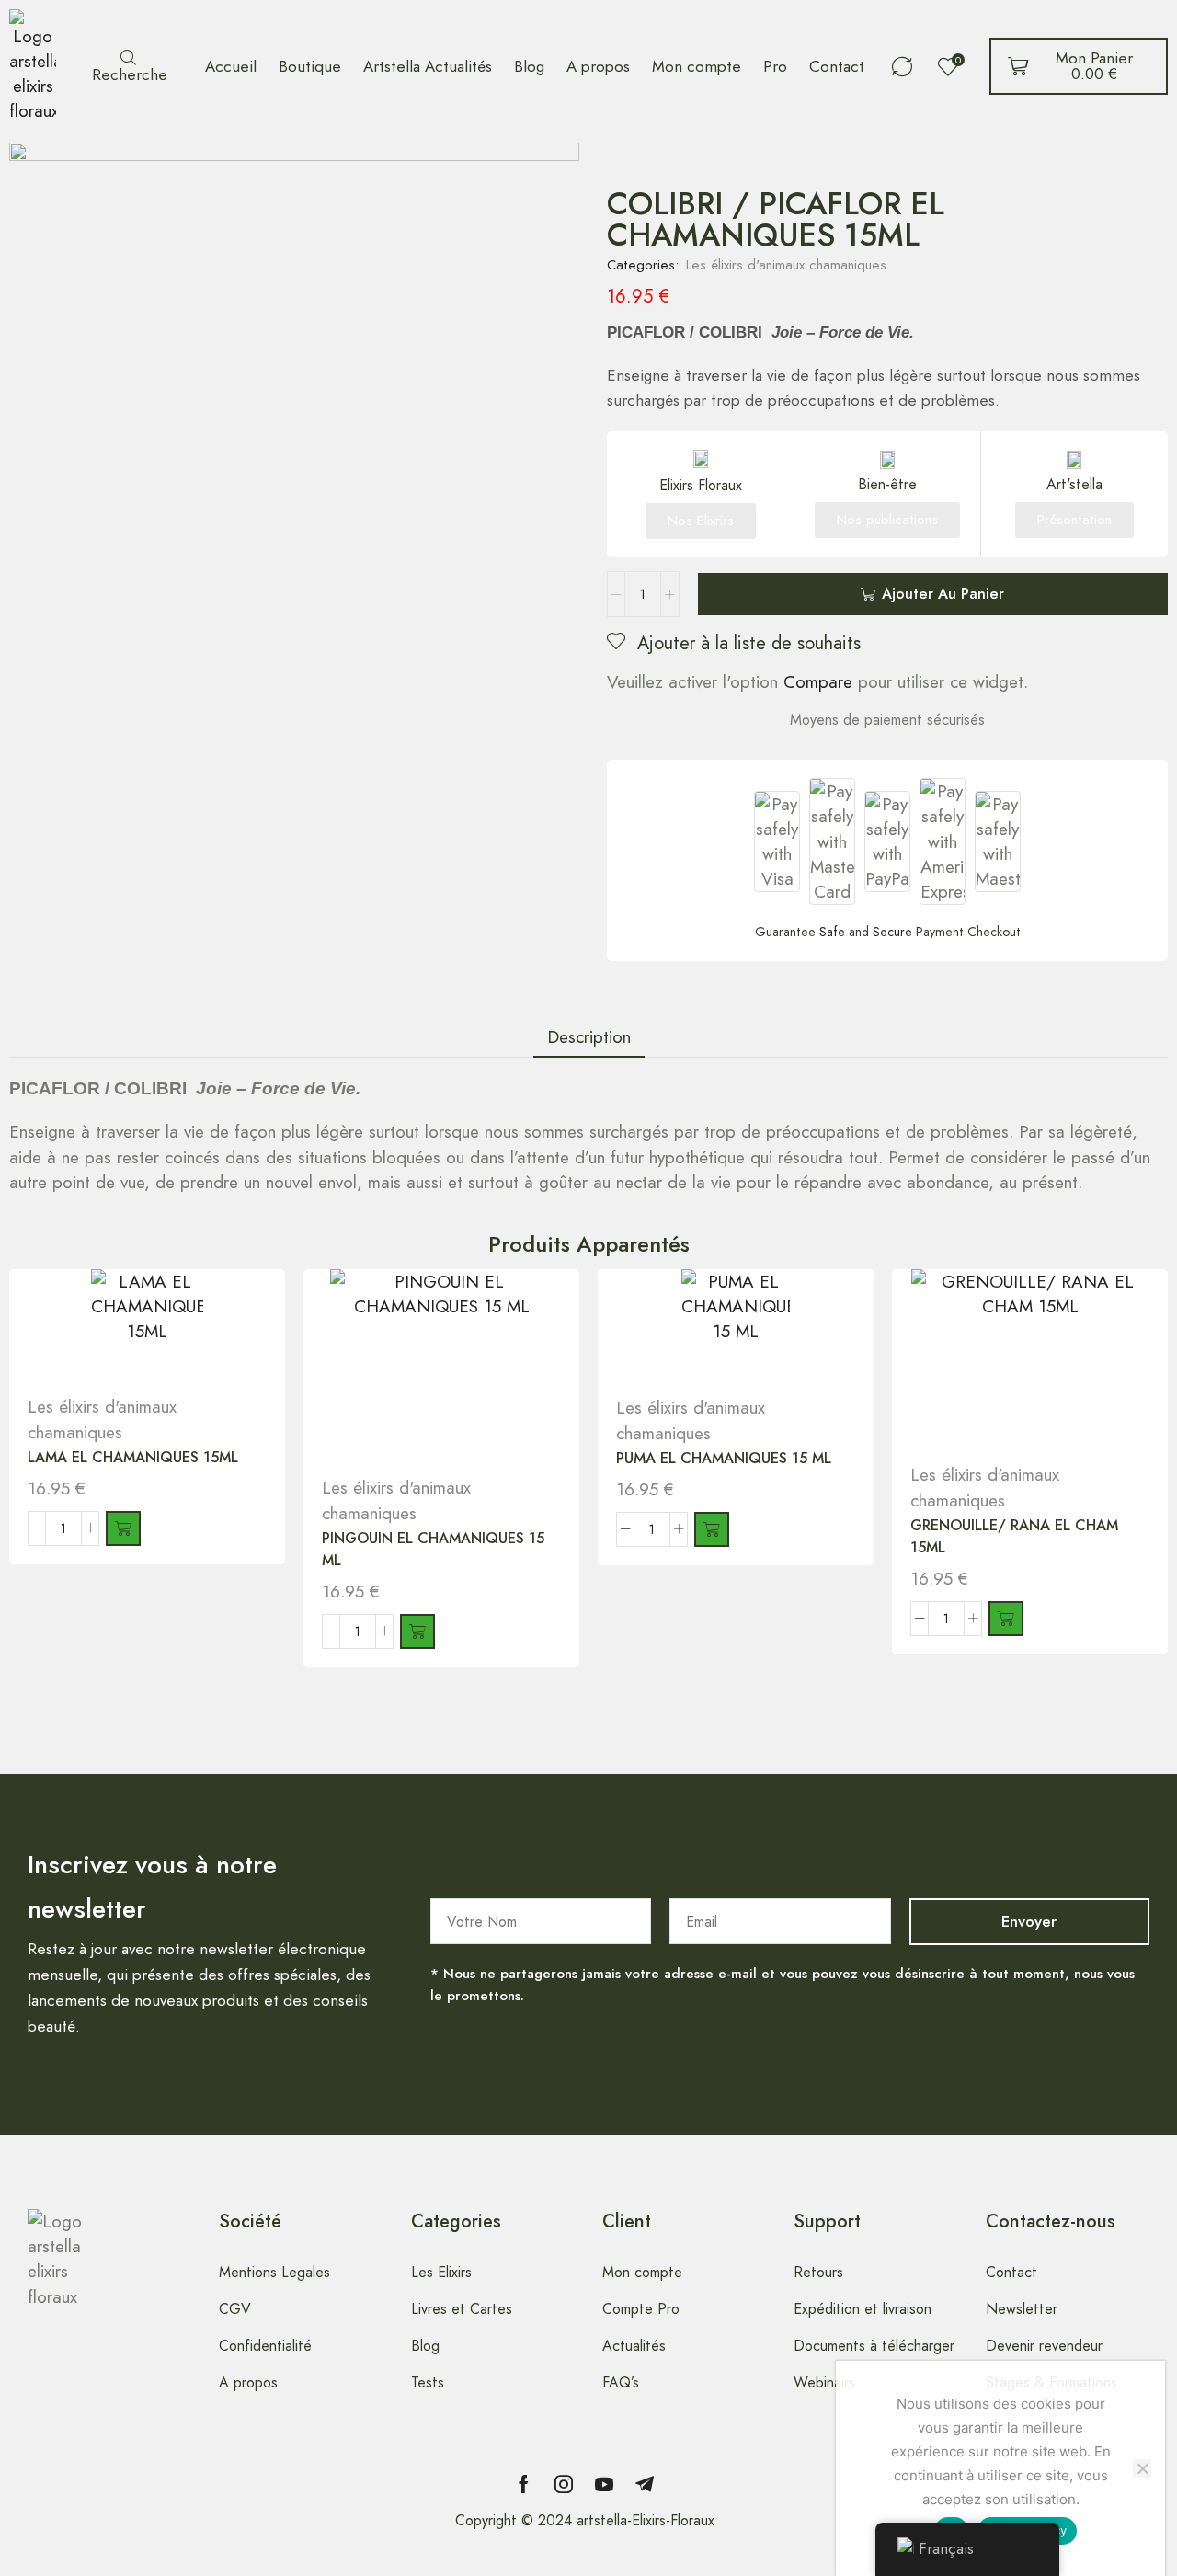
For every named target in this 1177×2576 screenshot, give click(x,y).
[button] (128, 66)
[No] (1142, 2468)
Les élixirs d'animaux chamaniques (786, 265)
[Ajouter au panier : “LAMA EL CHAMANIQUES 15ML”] (123, 1528)
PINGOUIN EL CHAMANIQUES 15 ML (433, 1549)
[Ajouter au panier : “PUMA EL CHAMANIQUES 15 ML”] (712, 1529)
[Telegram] (645, 2484)
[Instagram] (564, 2484)
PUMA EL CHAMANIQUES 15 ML (724, 1458)
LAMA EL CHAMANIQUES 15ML (133, 1457)
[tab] (589, 1037)
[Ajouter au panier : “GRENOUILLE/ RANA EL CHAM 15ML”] (1006, 1619)
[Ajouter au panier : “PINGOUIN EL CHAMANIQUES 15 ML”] (417, 1631)
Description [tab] (589, 1037)
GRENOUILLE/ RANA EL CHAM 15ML (1014, 1536)
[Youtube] (604, 2484)
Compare (818, 682)
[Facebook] (524, 2484)
